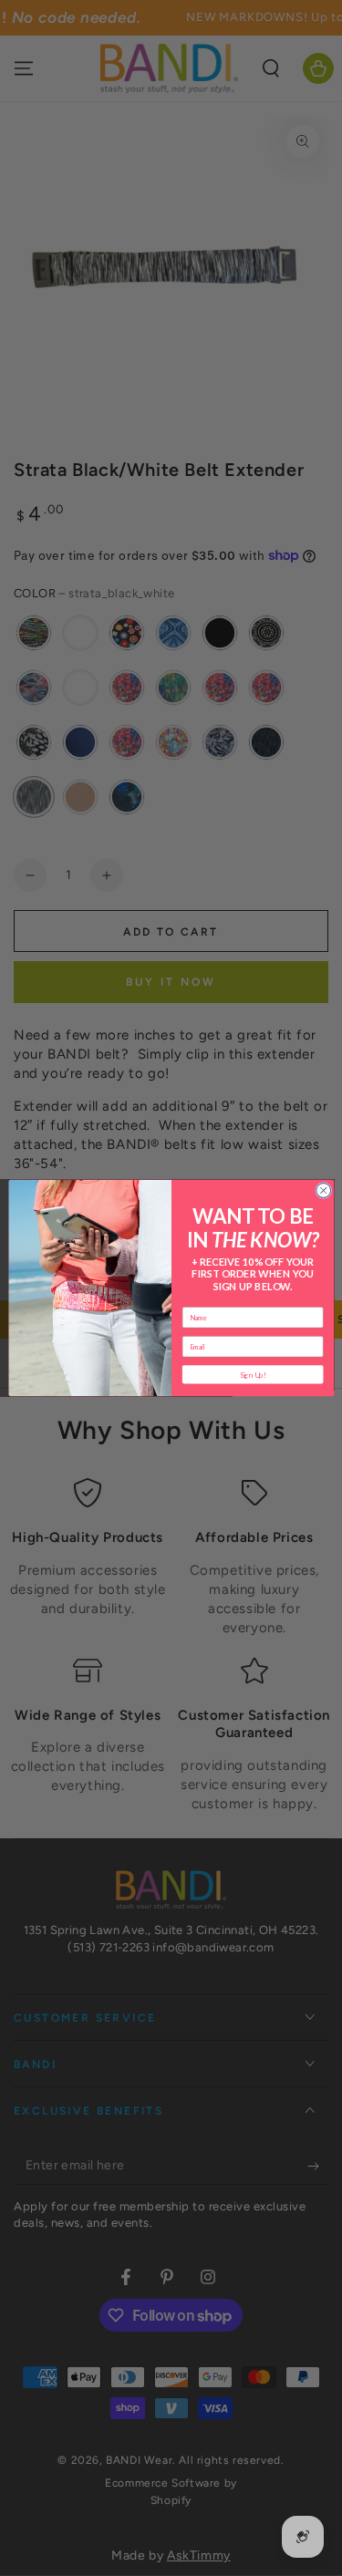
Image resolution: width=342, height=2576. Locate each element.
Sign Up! (252, 1374)
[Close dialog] (323, 1190)
